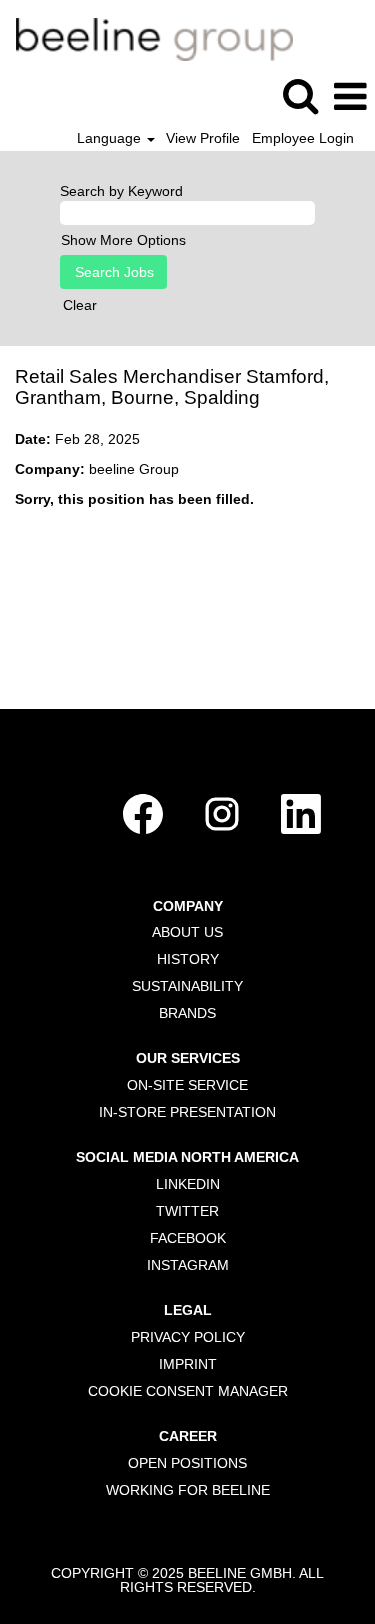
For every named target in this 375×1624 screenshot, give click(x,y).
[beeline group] (147, 38)
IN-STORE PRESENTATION (187, 1112)
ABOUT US (187, 932)
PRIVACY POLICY (188, 1337)
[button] (350, 96)
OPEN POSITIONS (187, 1463)
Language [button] (111, 138)
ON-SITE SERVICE (187, 1085)
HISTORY (188, 959)
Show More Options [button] (123, 240)
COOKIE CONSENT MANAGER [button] (188, 1391)
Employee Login (303, 138)
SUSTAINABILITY (187, 986)
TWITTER (187, 1211)
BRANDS (187, 1013)
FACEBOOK (188, 1238)
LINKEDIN (188, 1184)
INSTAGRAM (188, 1265)
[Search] (300, 95)
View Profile (203, 138)
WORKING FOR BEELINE (188, 1490)
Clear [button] (80, 305)
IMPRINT (188, 1364)
